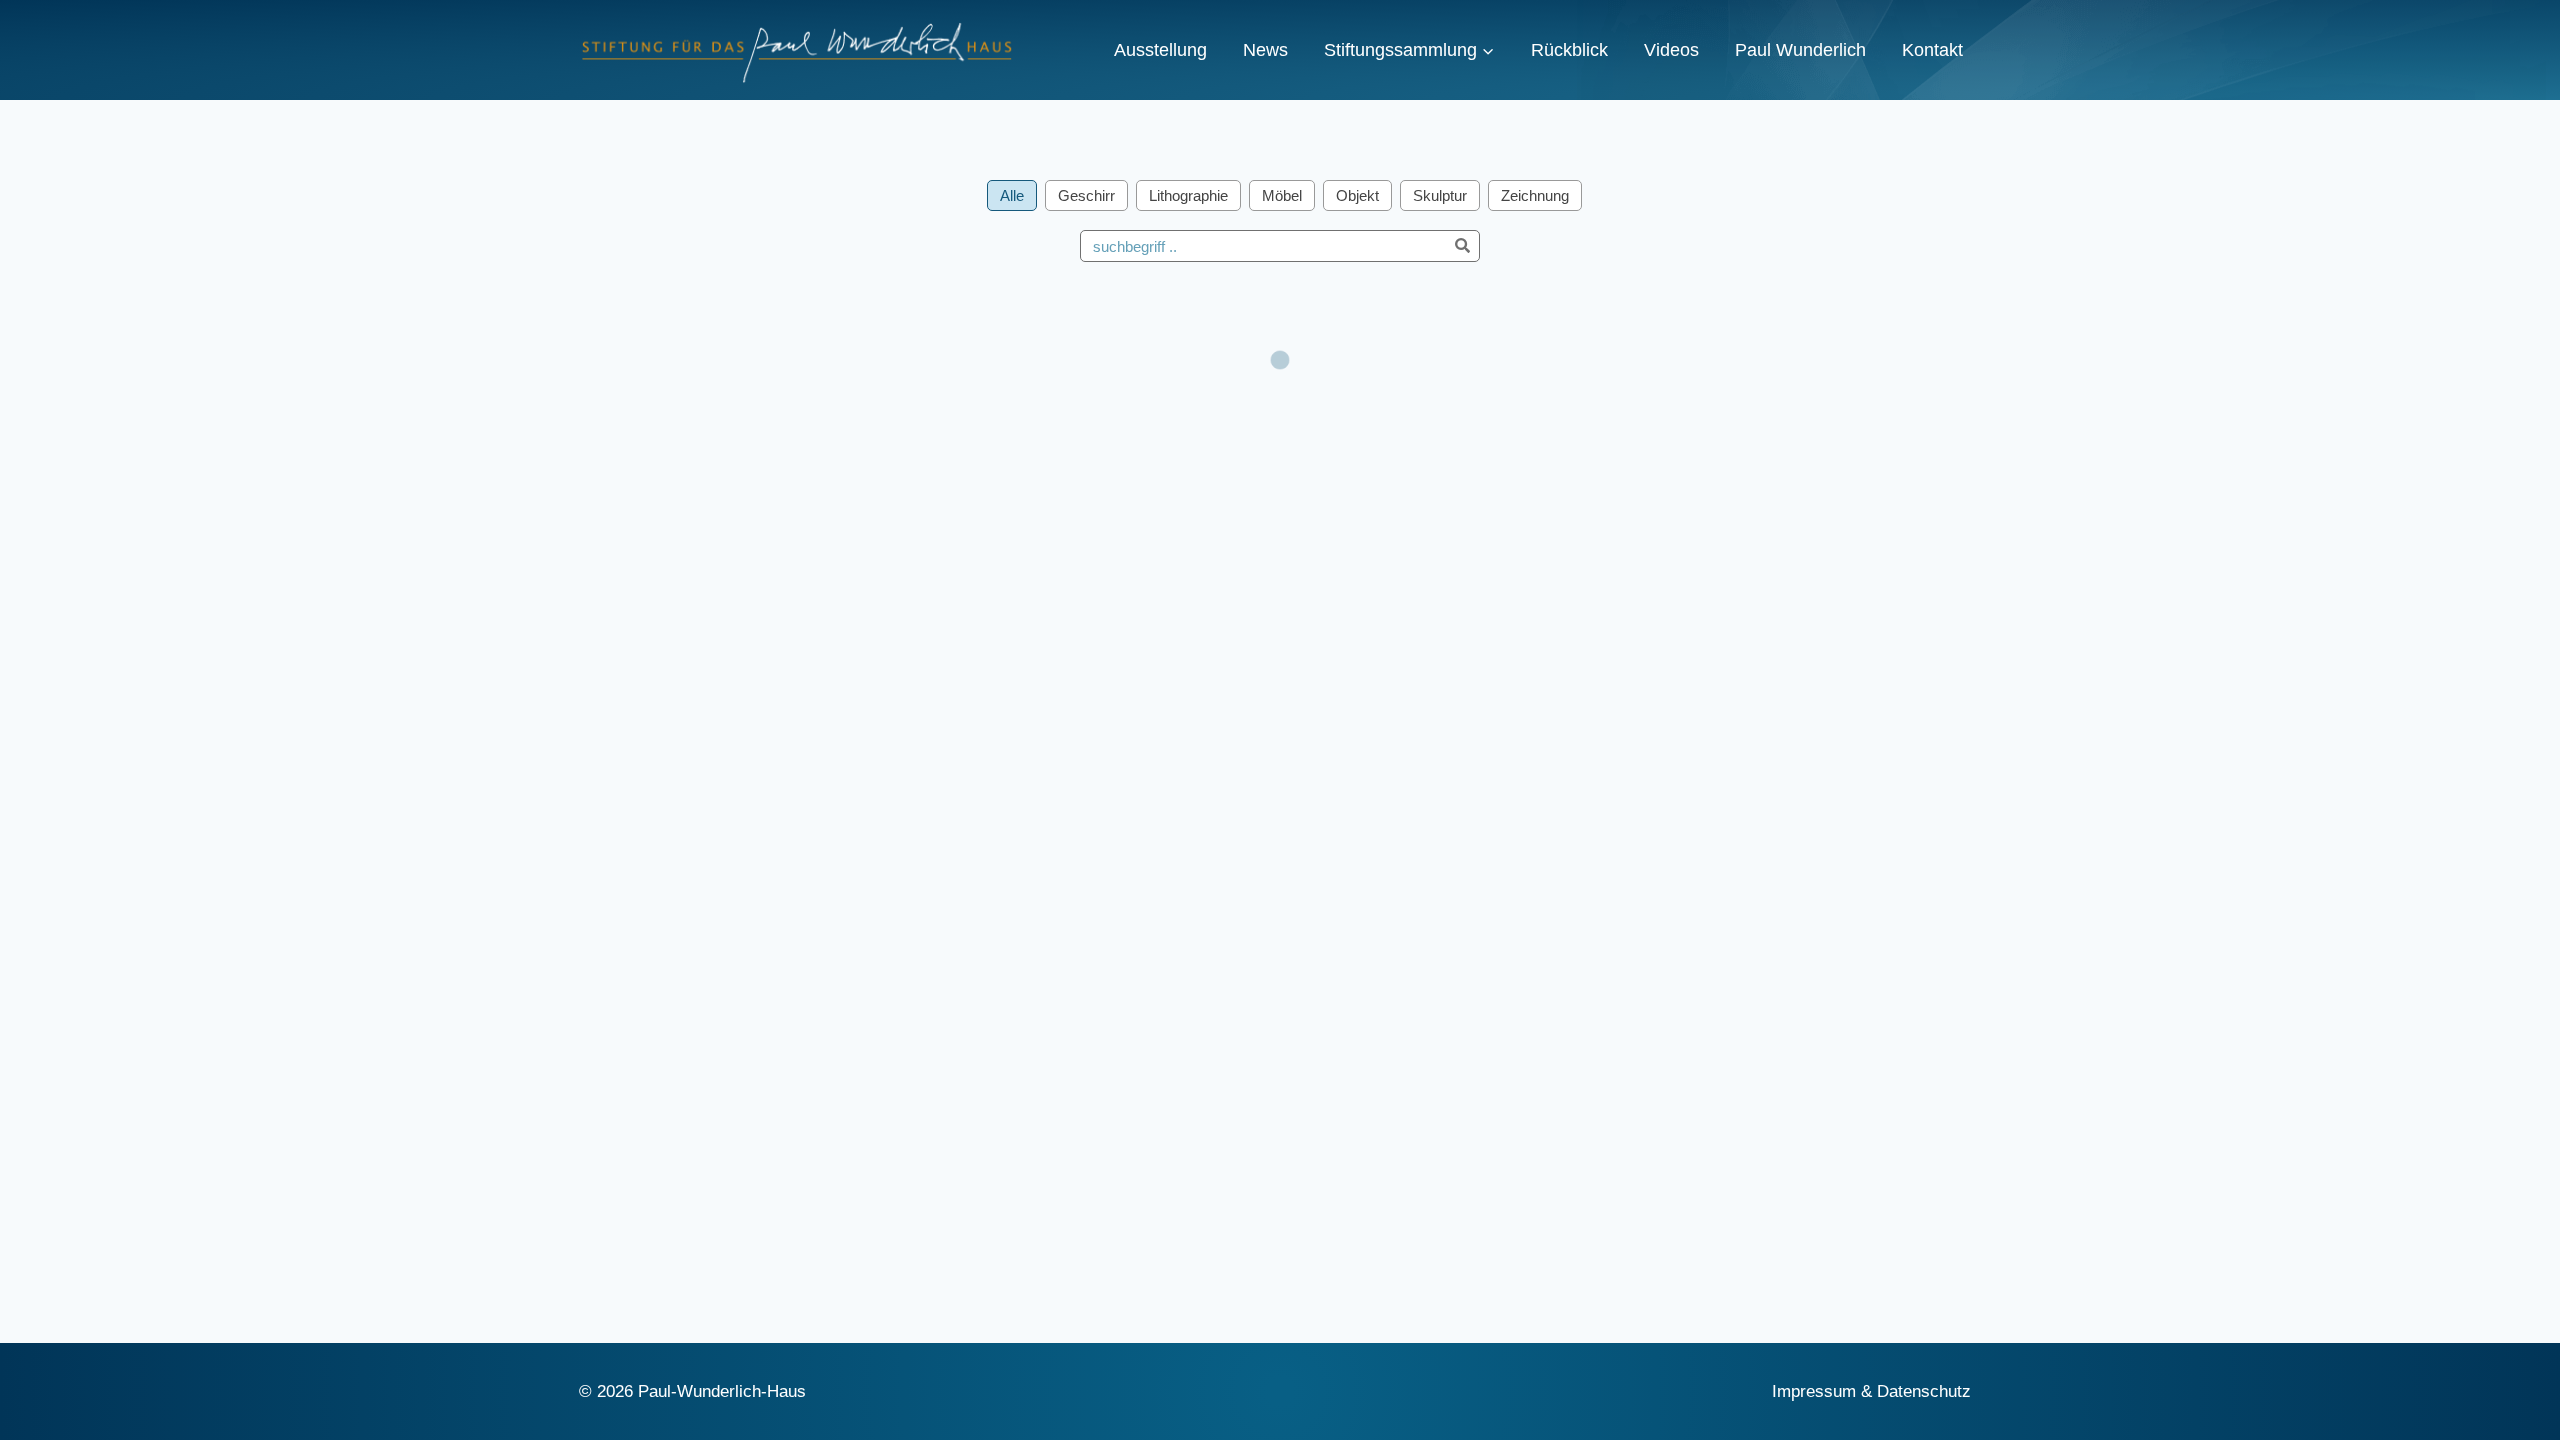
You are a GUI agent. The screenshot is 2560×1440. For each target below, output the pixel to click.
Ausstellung (1160, 50)
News (1265, 50)
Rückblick (1569, 50)
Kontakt (1932, 50)
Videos (1671, 50)
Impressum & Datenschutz (1871, 1391)
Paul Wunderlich (1800, 50)
